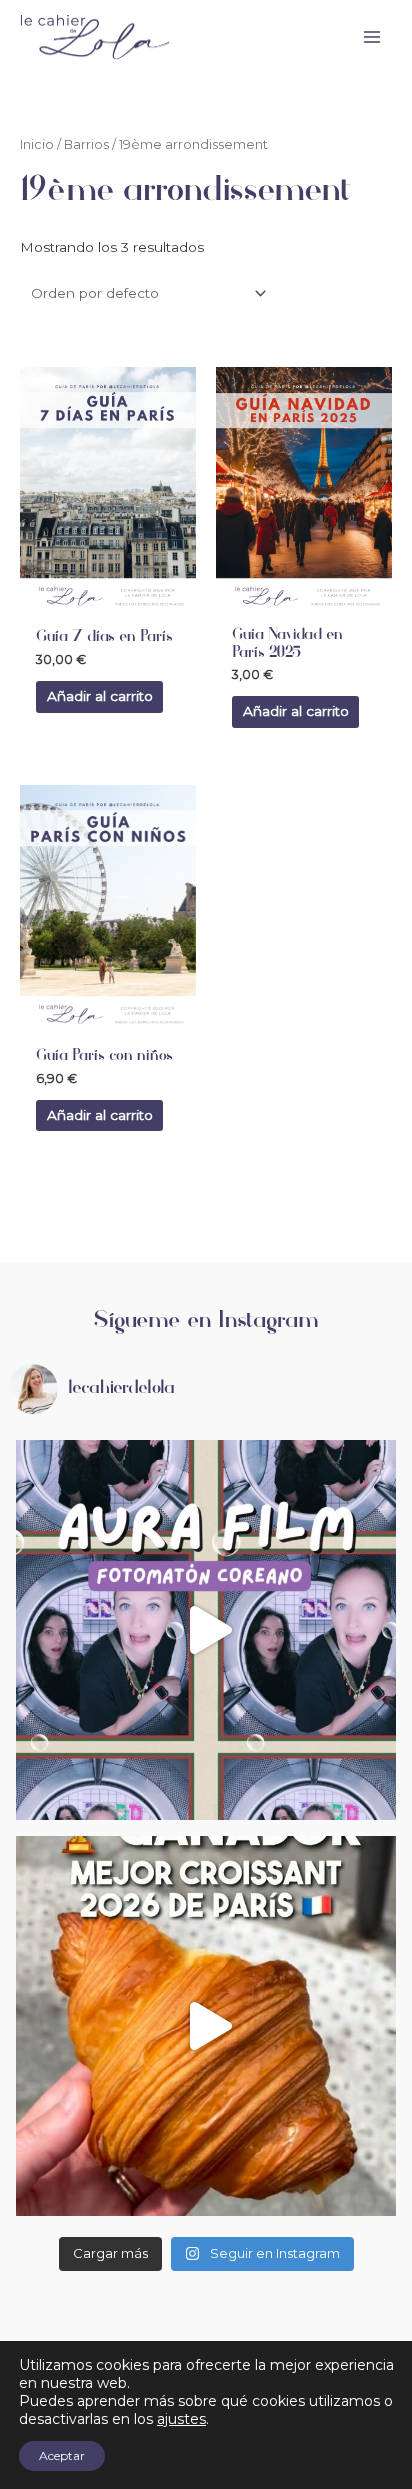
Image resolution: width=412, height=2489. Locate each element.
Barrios (86, 144)
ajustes (181, 2419)
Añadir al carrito (100, 696)
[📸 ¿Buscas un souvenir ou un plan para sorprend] (206, 1630)
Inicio (37, 144)
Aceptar (62, 2455)
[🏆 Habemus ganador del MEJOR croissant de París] (206, 2026)
